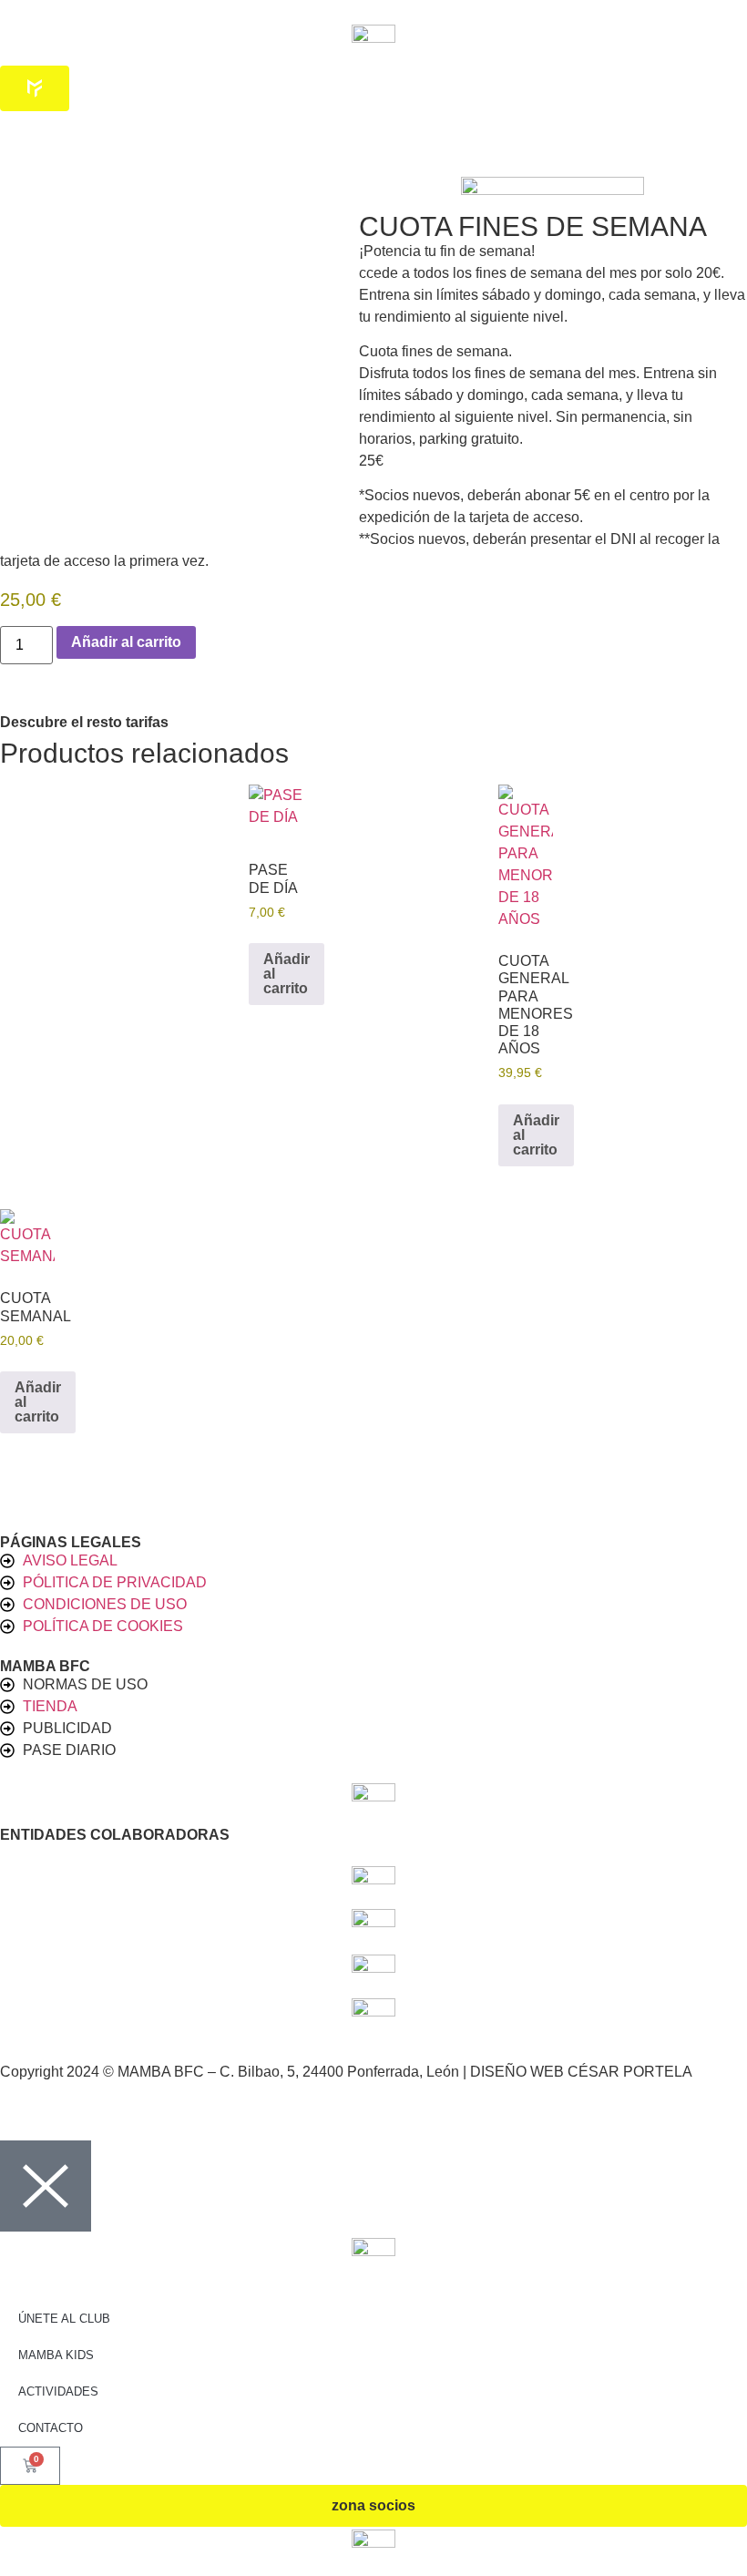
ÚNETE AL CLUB (64, 2319)
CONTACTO (51, 2428)
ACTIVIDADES (58, 2391)
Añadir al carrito (126, 642)
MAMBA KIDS (56, 2355)
